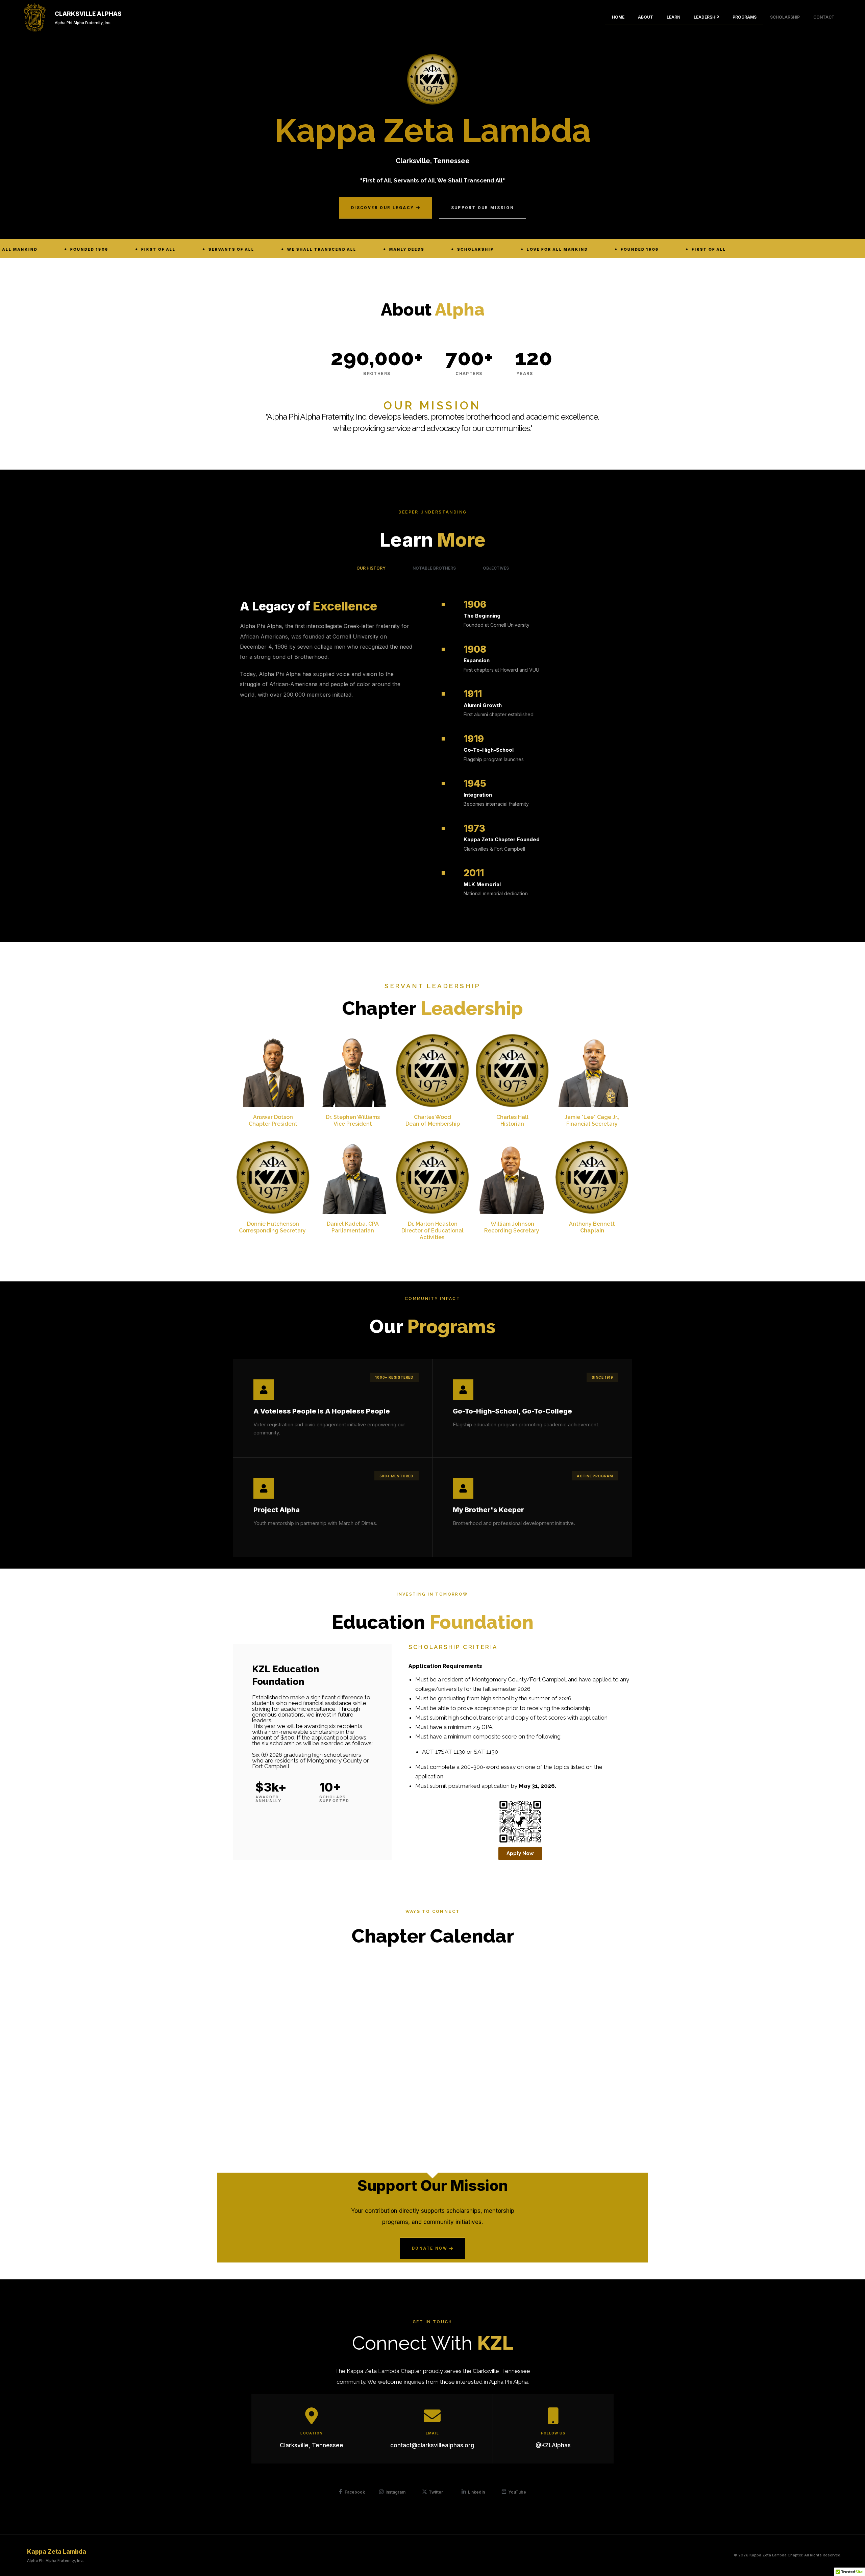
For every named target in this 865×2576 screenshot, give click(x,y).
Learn (673, 17)
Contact (824, 17)
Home (618, 17)
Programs (745, 17)
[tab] (371, 568)
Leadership (706, 17)
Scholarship (785, 17)
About (646, 17)
